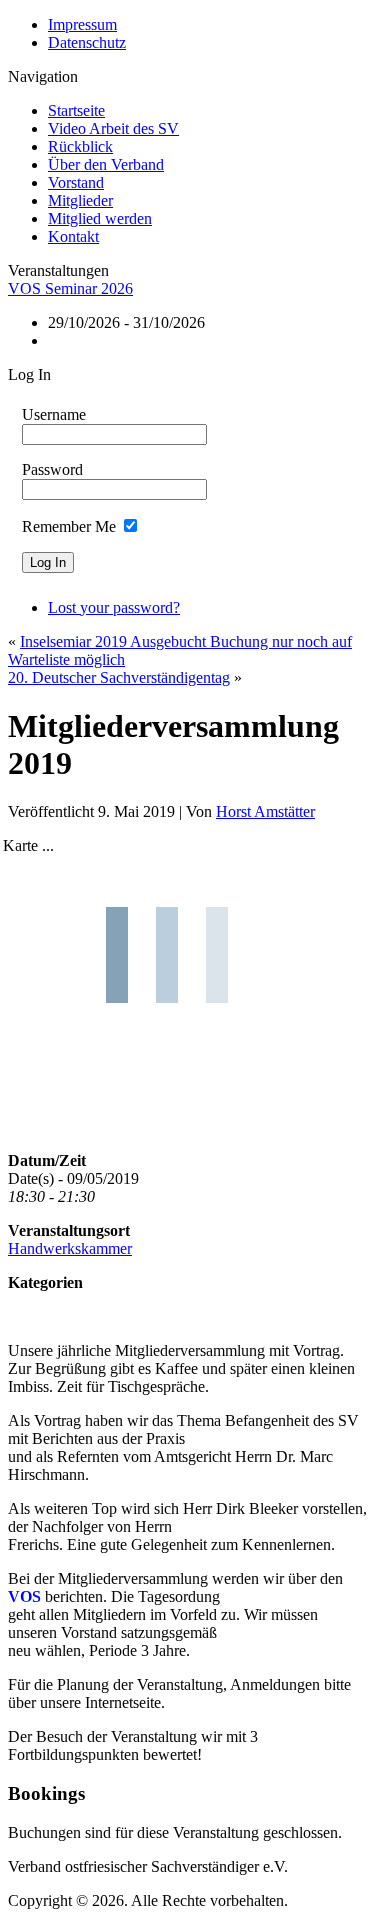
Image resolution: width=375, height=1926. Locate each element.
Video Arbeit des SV (113, 128)
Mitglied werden (100, 218)
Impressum (82, 24)
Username (54, 414)
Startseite (76, 110)
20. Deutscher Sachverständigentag (119, 677)
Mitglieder (80, 200)
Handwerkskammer (70, 1248)
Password (52, 469)
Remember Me (69, 526)
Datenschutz (87, 42)
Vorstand (76, 182)
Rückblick (80, 146)
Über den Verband (106, 164)
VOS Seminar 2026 (70, 288)
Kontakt (73, 236)
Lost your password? (114, 607)
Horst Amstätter (265, 811)
